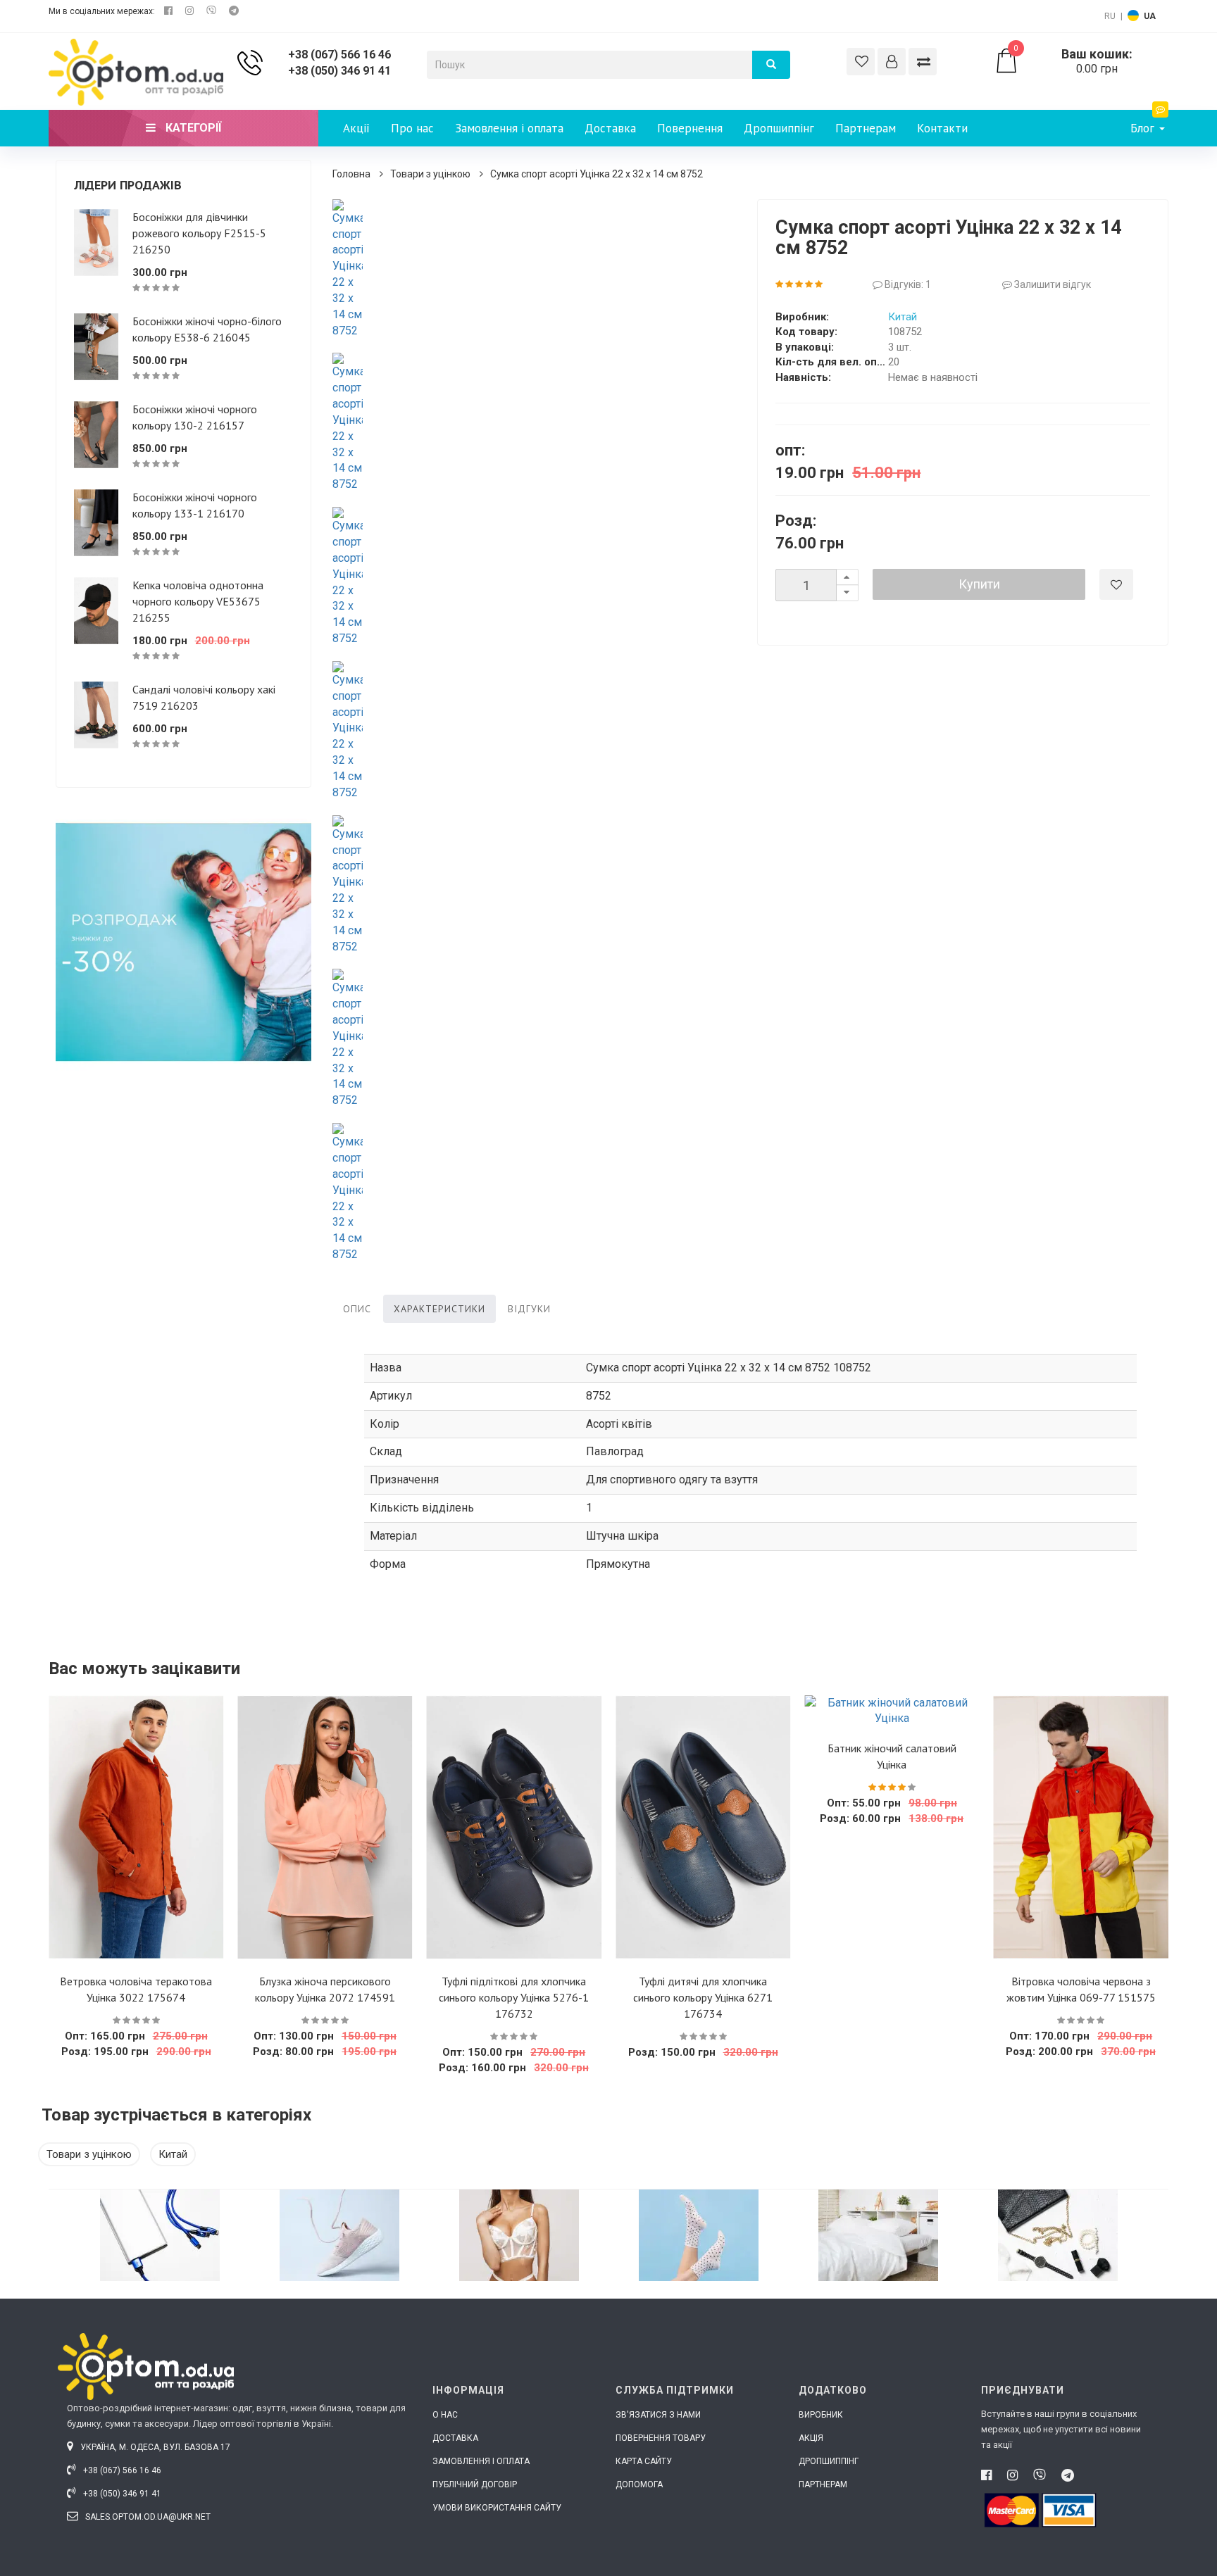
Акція (811, 2438)
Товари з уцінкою (430, 174)
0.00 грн (1073, 61)
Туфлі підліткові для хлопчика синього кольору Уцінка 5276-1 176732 (514, 1997)
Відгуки (529, 1309)
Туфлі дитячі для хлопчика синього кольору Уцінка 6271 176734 (703, 1997)
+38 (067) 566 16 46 (339, 55)
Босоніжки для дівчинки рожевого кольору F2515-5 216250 (199, 233)
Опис (357, 1309)
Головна (351, 174)
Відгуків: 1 (907, 284)
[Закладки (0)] (861, 62)
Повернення (690, 128)
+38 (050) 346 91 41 (339, 71)
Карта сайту (644, 2461)
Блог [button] (1144, 128)
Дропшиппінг (779, 128)
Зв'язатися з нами (658, 2415)
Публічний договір (475, 2484)
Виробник (821, 2415)
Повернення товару (661, 2438)
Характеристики (439, 1309)
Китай (903, 317)
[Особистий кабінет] (892, 62)
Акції (356, 128)
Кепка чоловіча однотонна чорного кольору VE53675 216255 (198, 601)
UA (1150, 16)
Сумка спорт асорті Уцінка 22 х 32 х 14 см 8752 (597, 174)
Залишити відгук (1051, 284)
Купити (979, 584)
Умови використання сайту (497, 2508)
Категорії (192, 128)
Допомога (639, 2484)
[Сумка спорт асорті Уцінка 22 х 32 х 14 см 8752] (348, 269)
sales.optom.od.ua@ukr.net (147, 2517)
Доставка (610, 128)
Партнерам (866, 128)
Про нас (412, 128)
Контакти (942, 128)
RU (1110, 16)
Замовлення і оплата (509, 128)
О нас (445, 2415)
